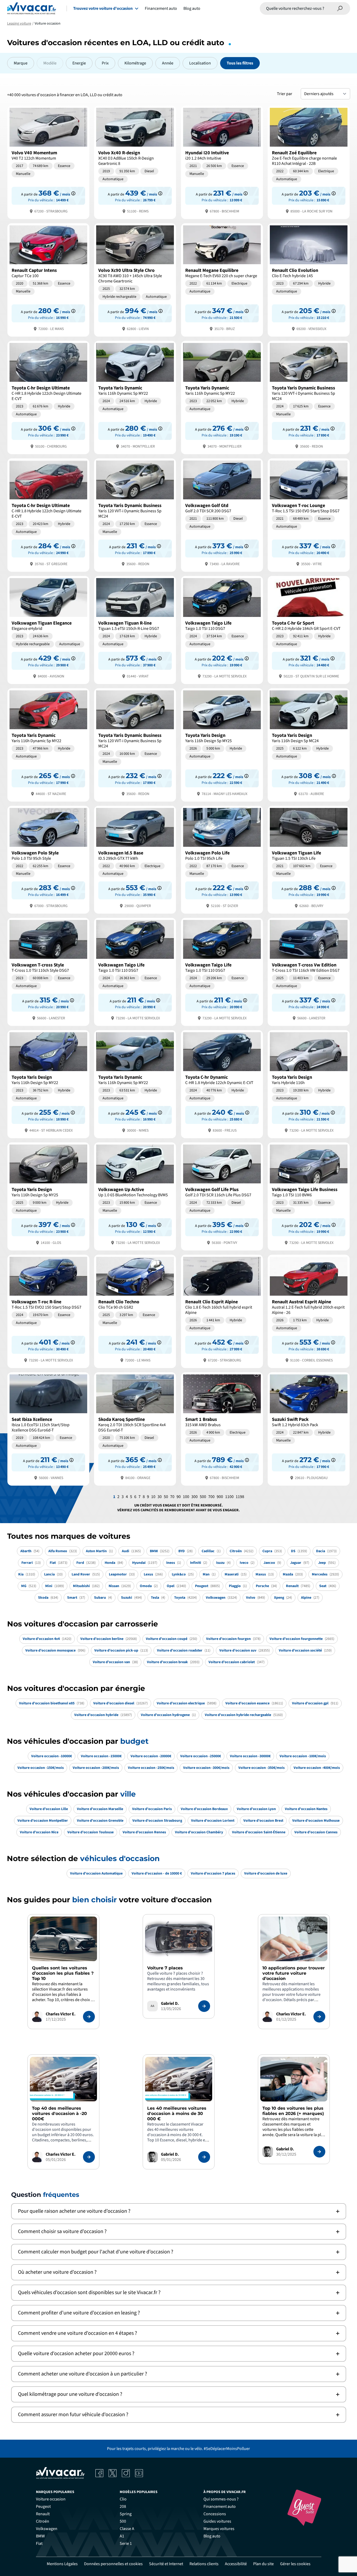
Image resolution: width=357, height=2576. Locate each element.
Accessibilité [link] (236, 2564)
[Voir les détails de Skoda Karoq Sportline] (135, 1428)
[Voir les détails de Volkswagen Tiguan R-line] (135, 629)
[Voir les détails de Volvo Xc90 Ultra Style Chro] (135, 279)
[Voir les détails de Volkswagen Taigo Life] (222, 629)
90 (179, 1497)
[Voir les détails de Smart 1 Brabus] (222, 1428)
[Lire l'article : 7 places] (204, 2006)
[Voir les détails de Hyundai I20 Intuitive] (222, 162)
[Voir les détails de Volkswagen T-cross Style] (48, 971)
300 (194, 1497)
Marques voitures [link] (219, 2529)
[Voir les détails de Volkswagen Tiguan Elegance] (48, 629)
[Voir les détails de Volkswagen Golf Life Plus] (222, 1196)
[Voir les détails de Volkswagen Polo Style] (48, 859)
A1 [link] (122, 2536)
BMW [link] (40, 2536)
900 (220, 1497)
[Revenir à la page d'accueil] (32, 8)
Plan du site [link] (263, 2564)
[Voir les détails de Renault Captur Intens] (48, 279)
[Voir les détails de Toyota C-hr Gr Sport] (309, 629)
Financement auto (161, 8)
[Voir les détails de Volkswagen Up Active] (135, 1196)
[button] (179, 2211)
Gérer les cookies (295, 2564)
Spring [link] (126, 2514)
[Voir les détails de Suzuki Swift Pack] (309, 1428)
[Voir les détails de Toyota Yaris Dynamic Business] (309, 397)
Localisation (200, 63)
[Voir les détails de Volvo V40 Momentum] (48, 162)
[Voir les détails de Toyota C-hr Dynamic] (222, 1084)
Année (168, 63)
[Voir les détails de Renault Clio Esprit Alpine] (222, 1311)
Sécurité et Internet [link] (166, 2564)
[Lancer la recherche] (340, 8)
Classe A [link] (127, 2529)
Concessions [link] (215, 2514)
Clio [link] (123, 2499)
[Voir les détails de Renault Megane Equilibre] (222, 279)
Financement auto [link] (220, 2507)
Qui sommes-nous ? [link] (221, 2499)
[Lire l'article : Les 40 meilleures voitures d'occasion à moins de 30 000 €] (204, 2157)
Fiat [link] (39, 2544)
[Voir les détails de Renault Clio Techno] (135, 1311)
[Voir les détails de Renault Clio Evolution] (309, 279)
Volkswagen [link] (47, 2529)
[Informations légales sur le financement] (73, 193)
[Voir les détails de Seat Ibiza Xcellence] (48, 1428)
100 (186, 1497)
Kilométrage (135, 63)
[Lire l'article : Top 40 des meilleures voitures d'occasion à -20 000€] (89, 2157)
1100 (229, 1497)
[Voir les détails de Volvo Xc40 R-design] (135, 162)
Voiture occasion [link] (51, 2499)
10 (153, 1497)
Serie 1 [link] (126, 2544)
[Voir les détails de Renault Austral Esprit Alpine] (309, 1311)
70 (172, 1497)
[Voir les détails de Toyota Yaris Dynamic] (135, 397)
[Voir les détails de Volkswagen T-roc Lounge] (309, 515)
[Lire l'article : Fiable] (89, 2017)
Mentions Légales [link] (62, 2564)
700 (211, 1497)
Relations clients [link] (204, 2564)
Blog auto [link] (212, 2536)
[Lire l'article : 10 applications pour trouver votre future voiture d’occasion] (319, 2017)
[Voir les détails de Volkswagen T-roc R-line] (48, 1311)
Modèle (50, 63)
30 (160, 1497)
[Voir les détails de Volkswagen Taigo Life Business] (309, 1196)
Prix (105, 63)
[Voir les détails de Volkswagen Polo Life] (222, 859)
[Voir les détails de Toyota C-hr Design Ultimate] (48, 397)
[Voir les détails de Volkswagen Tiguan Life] (309, 859)
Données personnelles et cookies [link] (113, 2564)
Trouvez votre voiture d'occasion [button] (103, 8)
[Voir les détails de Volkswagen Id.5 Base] (135, 859)
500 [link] (123, 2521)
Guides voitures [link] (217, 2521)
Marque (21, 63)
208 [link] (123, 2507)
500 (203, 1497)
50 (166, 1497)
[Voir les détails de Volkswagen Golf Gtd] (222, 515)
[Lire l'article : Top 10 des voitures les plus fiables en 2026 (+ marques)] (319, 2152)
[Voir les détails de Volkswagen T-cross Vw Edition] (309, 971)
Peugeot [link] (43, 2507)
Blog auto (192, 8)
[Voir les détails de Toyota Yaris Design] (222, 744)
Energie (79, 63)
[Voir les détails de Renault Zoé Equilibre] (309, 162)
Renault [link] (43, 2514)
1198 (240, 1497)
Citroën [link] (43, 2521)
